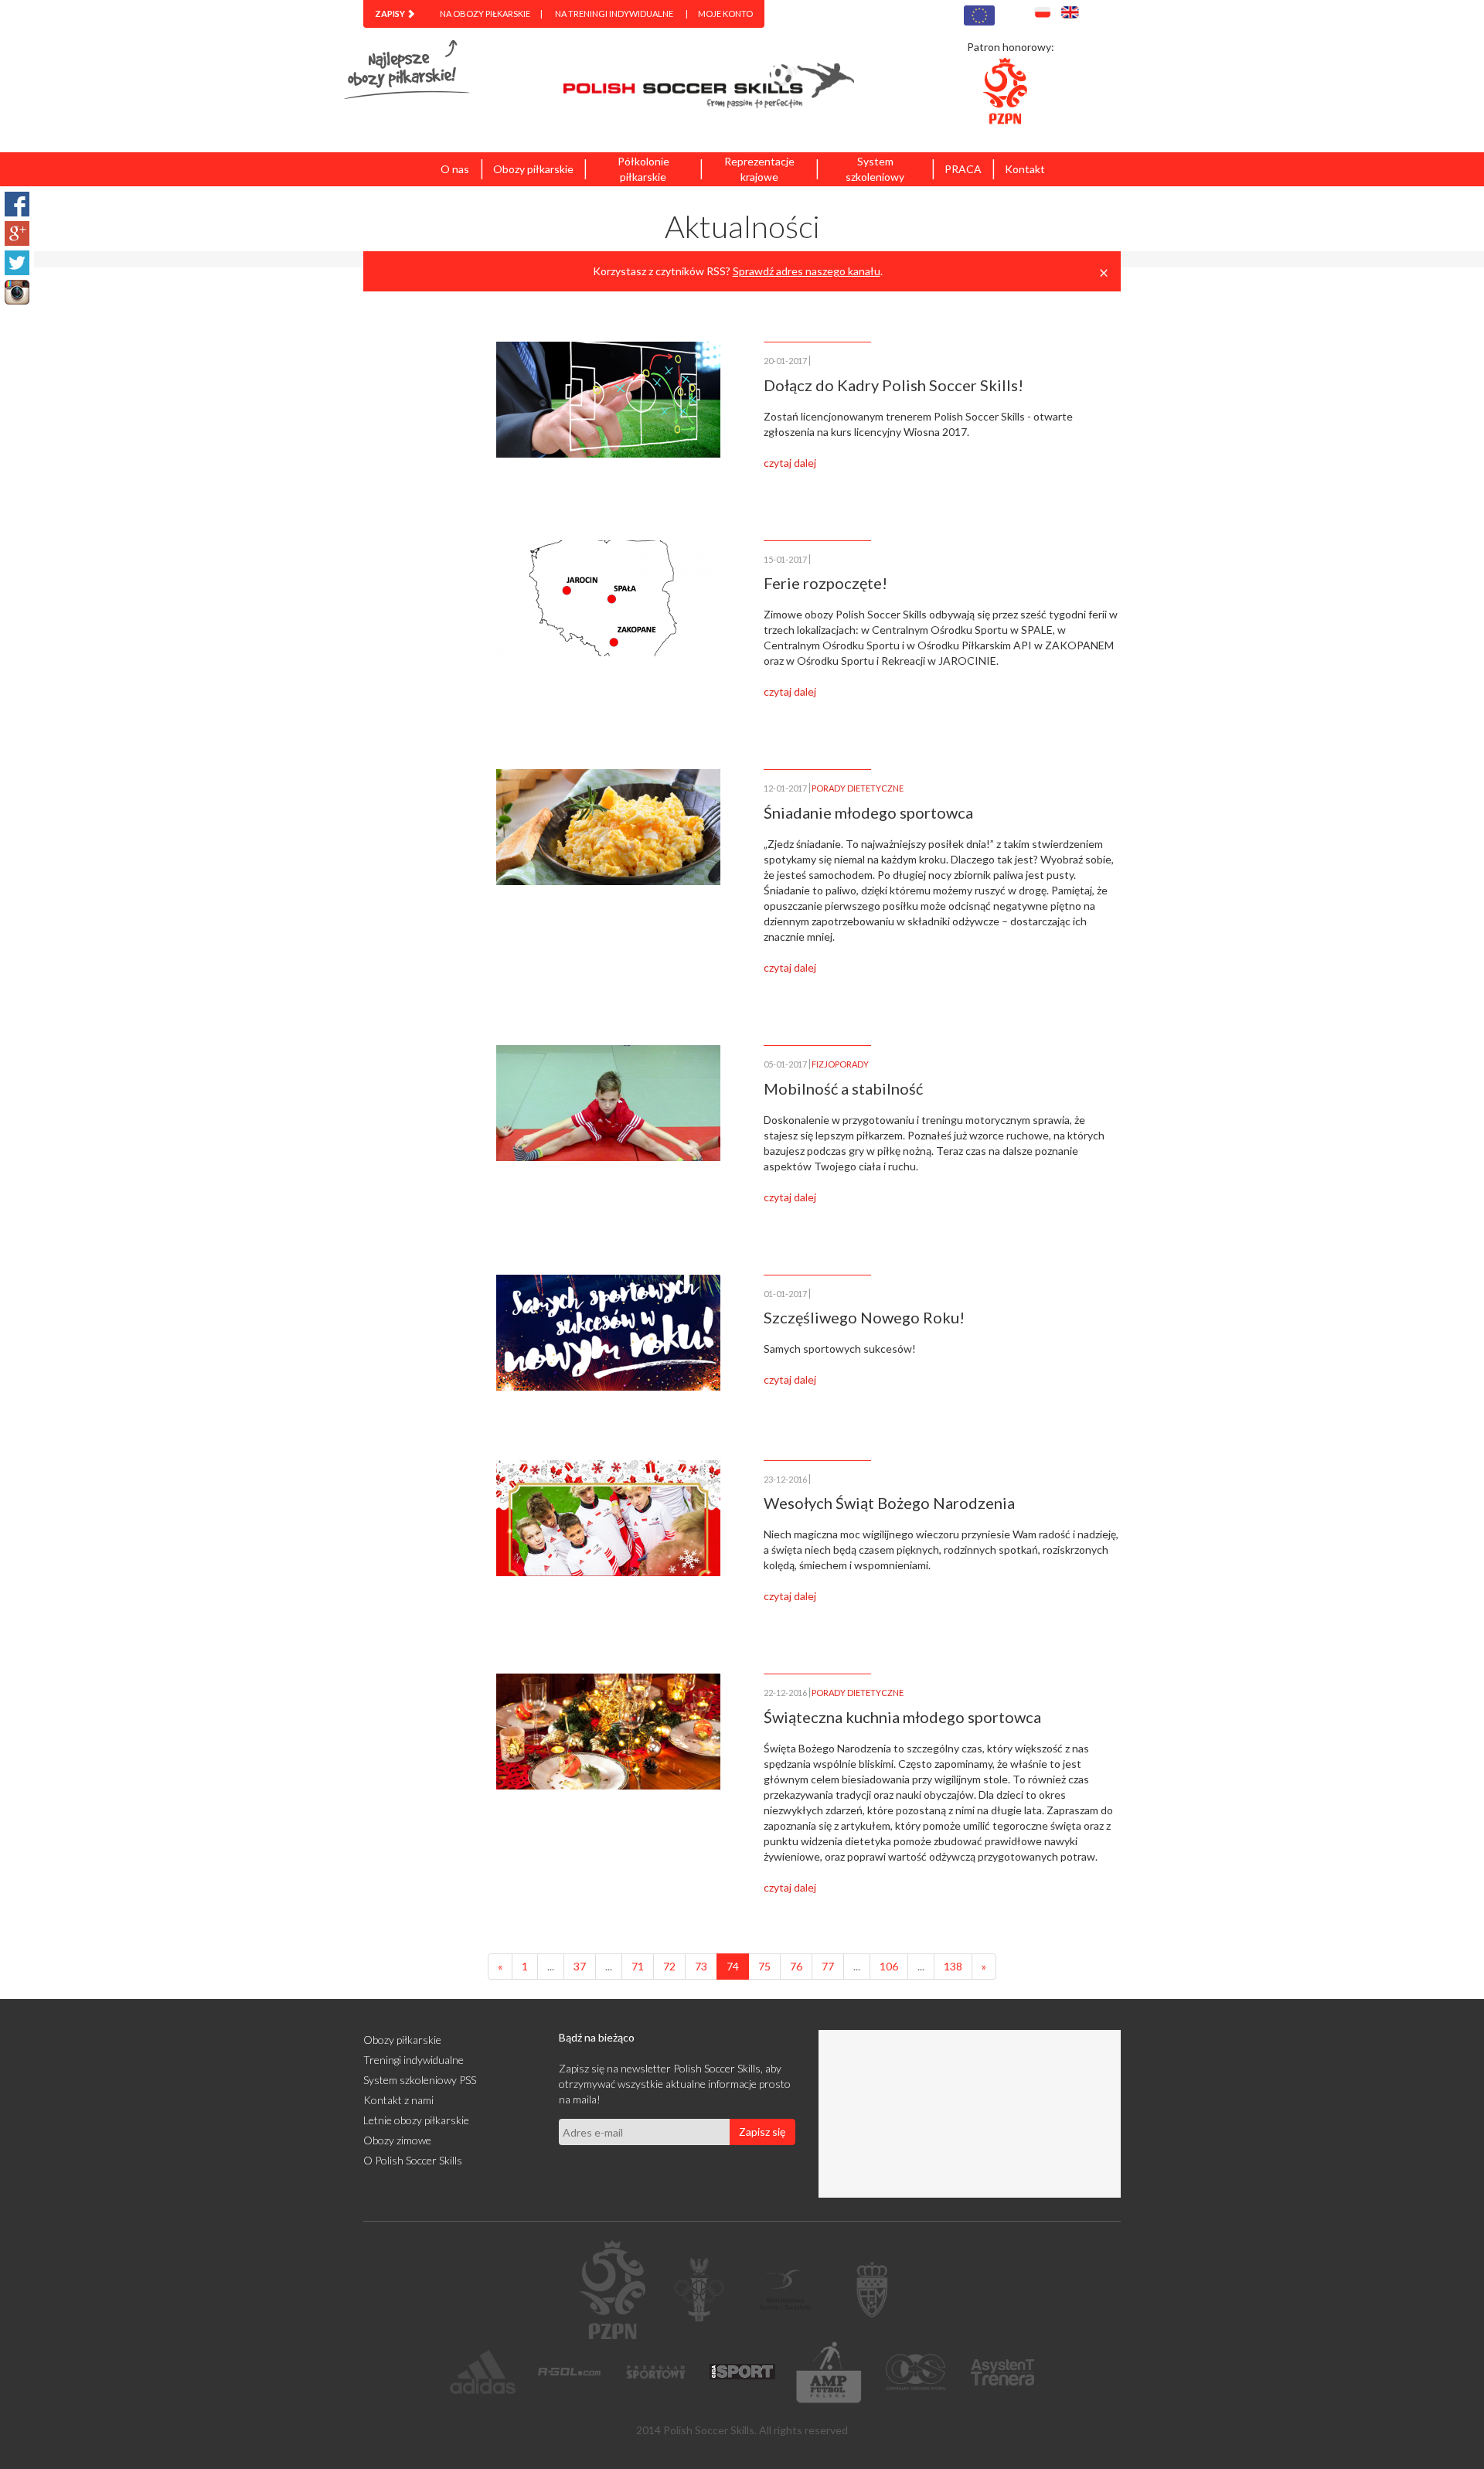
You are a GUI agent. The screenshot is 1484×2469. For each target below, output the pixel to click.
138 (953, 1966)
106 (889, 1966)
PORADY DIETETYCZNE (858, 788)
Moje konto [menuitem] (725, 14)
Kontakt (1025, 169)
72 (669, 1966)
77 (828, 1966)
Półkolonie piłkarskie (643, 169)
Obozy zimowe (397, 2140)
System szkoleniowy (875, 169)
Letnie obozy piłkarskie (416, 2120)
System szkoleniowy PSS (420, 2080)
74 (733, 1966)
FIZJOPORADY (840, 1064)
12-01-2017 (785, 788)
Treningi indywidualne (414, 2060)
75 (764, 1966)
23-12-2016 (785, 1479)
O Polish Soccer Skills (413, 2160)
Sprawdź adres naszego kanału (807, 271)
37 (580, 1966)
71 (638, 1966)
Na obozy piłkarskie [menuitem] (485, 14)
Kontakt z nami (398, 2100)
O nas (455, 169)
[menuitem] (395, 14)
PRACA (963, 169)
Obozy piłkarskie (533, 169)
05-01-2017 (785, 1064)
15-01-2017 (785, 559)
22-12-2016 (785, 1693)
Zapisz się (762, 2132)
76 (796, 1966)
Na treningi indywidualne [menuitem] (614, 14)
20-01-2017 (785, 361)
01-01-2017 (785, 1294)
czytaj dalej (790, 463)
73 (701, 1966)
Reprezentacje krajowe (759, 169)
